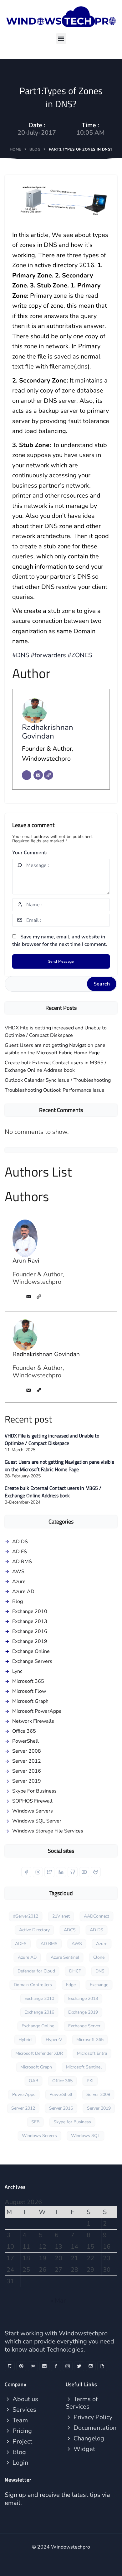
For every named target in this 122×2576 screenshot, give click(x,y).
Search (102, 984)
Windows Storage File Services (48, 1831)
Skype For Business (34, 1791)
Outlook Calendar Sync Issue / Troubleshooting (58, 1080)
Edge (71, 1985)
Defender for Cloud (36, 1971)
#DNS (21, 655)
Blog (35, 149)
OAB (33, 2081)
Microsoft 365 (28, 1681)
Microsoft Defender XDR (39, 2053)
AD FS (20, 1552)
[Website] (48, 775)
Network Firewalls (33, 1721)
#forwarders (48, 655)
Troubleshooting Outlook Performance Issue (55, 1090)
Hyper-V (54, 2040)
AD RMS (22, 1562)
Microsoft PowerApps (37, 1711)
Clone (99, 1957)
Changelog (88, 2438)
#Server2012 (26, 1916)
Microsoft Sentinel (84, 2067)
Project (22, 2441)
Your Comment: (30, 853)
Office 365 (24, 1731)
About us (25, 2399)
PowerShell (25, 1741)
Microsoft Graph (30, 1701)
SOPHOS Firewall (32, 1801)
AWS (18, 1572)
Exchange (99, 1985)
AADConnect (97, 1916)
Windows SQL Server (37, 1821)
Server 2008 (27, 1751)
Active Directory (34, 1930)
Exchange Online (31, 1651)
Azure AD (23, 1591)
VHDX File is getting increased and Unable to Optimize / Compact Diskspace (56, 1032)
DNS (100, 1971)
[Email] (38, 775)
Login (20, 2463)
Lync (17, 1671)
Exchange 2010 (30, 1611)
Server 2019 (27, 1781)
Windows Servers (33, 1811)
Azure (19, 1582)
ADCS (70, 1930)
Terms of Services (82, 2403)
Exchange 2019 (30, 1641)
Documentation (94, 2428)
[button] (61, 39)
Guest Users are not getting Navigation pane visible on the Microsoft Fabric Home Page (55, 1049)
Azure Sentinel (65, 1957)
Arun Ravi (26, 1261)
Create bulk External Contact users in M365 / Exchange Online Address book (56, 1067)
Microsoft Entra (92, 2053)
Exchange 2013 (30, 1621)
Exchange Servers (32, 1661)
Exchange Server (84, 2026)
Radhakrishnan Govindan (48, 732)
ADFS (21, 1944)
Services (24, 2410)
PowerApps (24, 2095)
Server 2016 (27, 1771)
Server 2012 (27, 1761)
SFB (35, 2122)
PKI (90, 2081)
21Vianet (61, 1916)
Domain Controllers (33, 1985)
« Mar (58, 2301)
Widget (84, 2449)
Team (19, 2420)
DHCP (75, 1971)
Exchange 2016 (30, 1631)
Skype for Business (72, 2122)
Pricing (21, 2431)
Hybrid (25, 2040)
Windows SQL (86, 2136)
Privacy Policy (92, 2417)
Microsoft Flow (29, 1691)
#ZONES (80, 655)
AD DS (20, 1542)
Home (15, 149)
